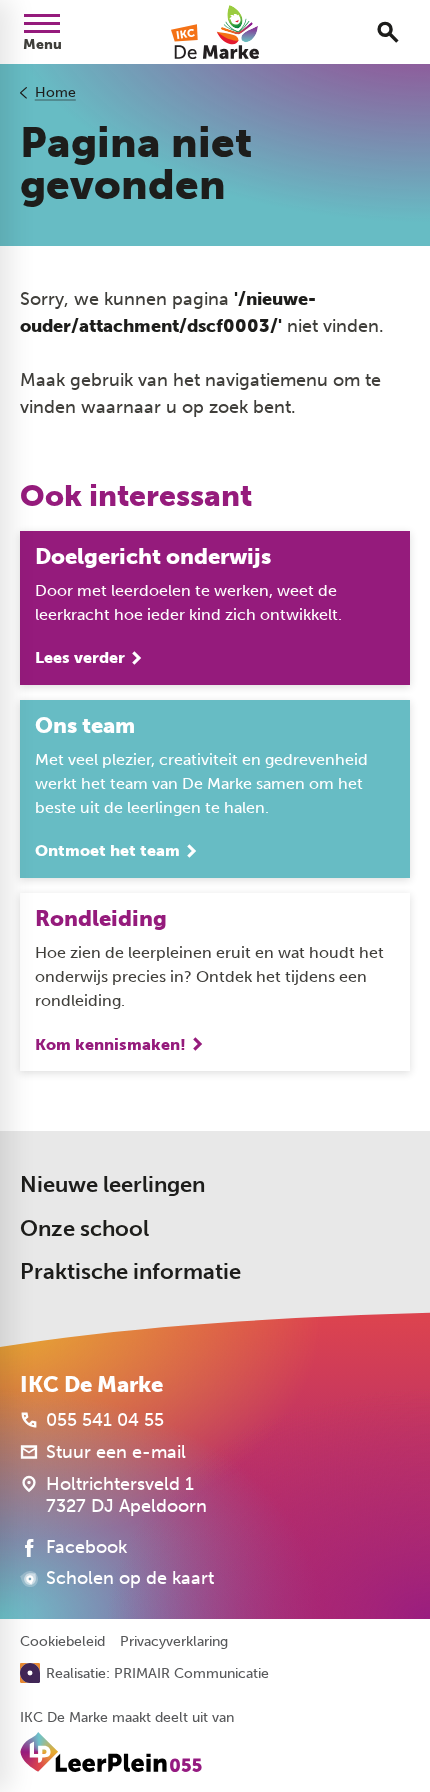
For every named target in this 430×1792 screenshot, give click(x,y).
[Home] (215, 32)
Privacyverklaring (174, 1642)
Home (55, 92)
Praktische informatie (130, 1271)
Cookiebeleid (62, 1642)
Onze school (84, 1228)
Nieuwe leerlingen (112, 1184)
